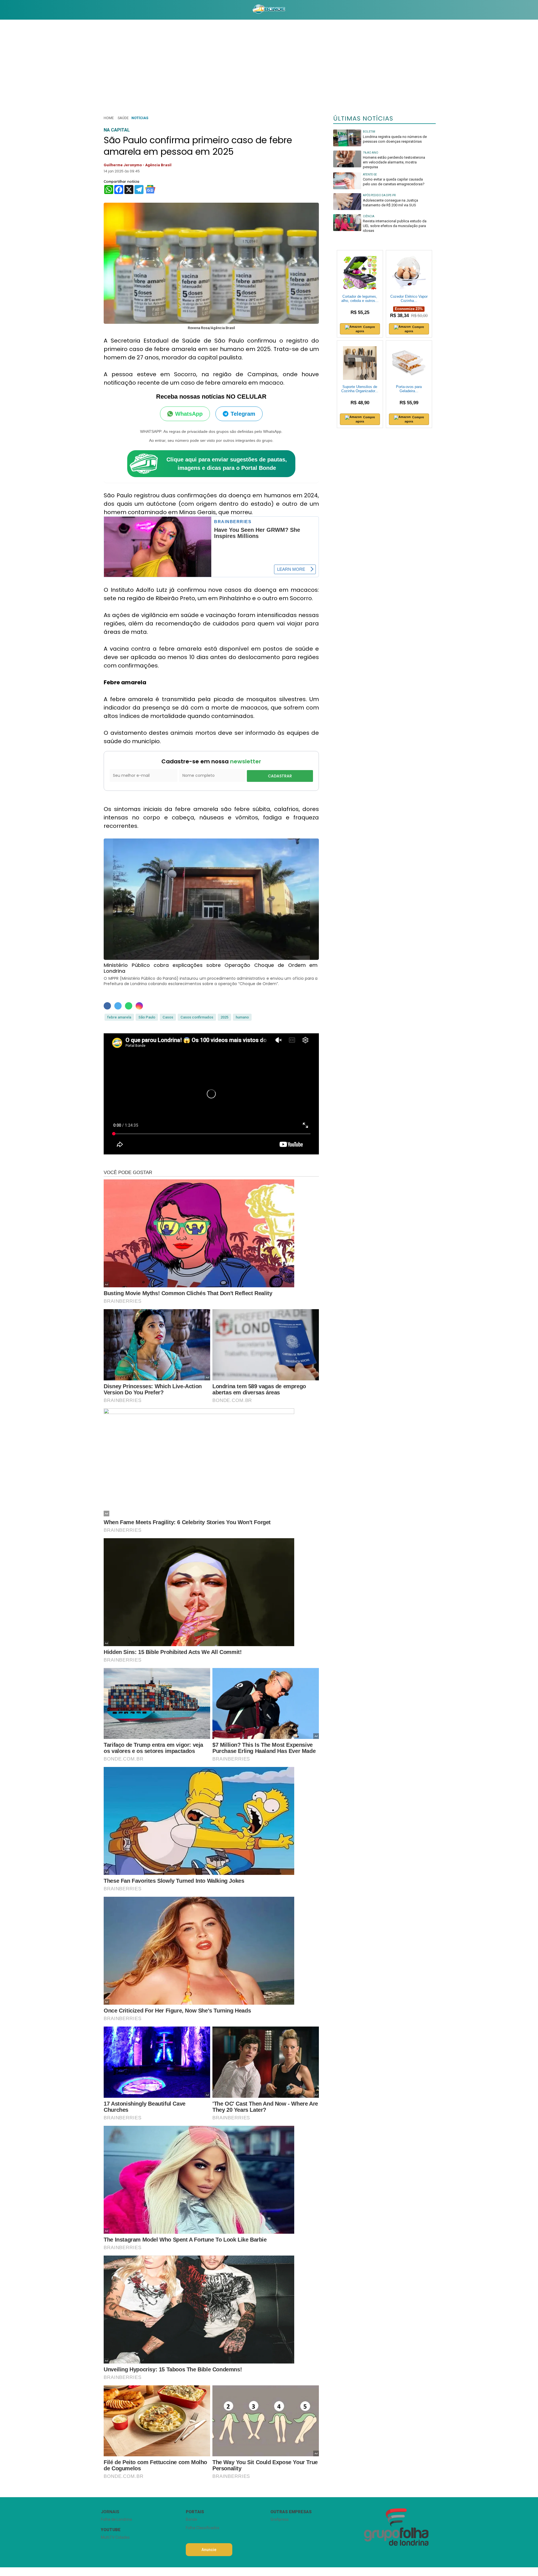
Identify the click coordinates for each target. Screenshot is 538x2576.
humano (242, 1017)
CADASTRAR (280, 776)
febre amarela (119, 1017)
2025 (224, 1017)
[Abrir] (97, 10)
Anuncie (209, 2550)
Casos (168, 1017)
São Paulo (147, 1017)
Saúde (123, 118)
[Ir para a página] (269, 10)
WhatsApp (189, 414)
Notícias (140, 118)
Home (109, 118)
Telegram (243, 414)
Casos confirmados (197, 1017)
